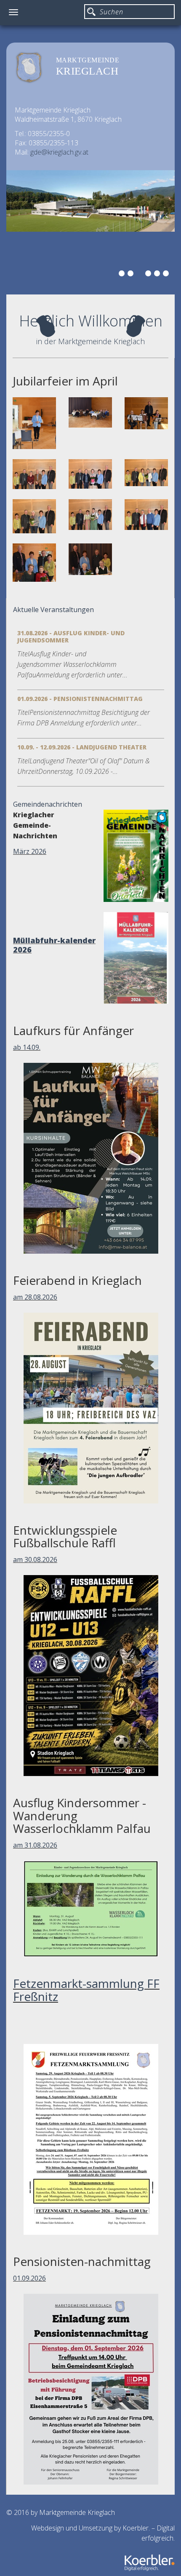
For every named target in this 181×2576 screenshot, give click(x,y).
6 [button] (167, 275)
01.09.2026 (29, 2278)
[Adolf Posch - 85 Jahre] (146, 515)
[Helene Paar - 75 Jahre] (34, 516)
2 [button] (132, 275)
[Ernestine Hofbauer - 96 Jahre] (90, 559)
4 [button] (149, 275)
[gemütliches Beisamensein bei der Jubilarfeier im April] (90, 412)
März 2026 (30, 851)
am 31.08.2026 (35, 1845)
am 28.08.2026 (35, 1297)
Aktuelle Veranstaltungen (53, 610)
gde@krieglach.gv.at (59, 152)
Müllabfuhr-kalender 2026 (54, 945)
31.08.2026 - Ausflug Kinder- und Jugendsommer (71, 637)
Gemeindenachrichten (48, 804)
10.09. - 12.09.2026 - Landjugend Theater (82, 747)
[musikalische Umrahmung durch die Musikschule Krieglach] (146, 413)
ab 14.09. (27, 1047)
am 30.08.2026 (35, 1560)
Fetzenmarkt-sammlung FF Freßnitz (86, 1990)
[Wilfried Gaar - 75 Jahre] (34, 474)
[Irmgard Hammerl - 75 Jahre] (146, 473)
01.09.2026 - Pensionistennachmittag (80, 699)
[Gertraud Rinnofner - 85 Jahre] (34, 563)
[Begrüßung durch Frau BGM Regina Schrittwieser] (34, 423)
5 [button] (158, 275)
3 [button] (141, 275)
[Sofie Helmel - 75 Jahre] (90, 474)
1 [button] (123, 275)
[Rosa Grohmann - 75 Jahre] (90, 514)
